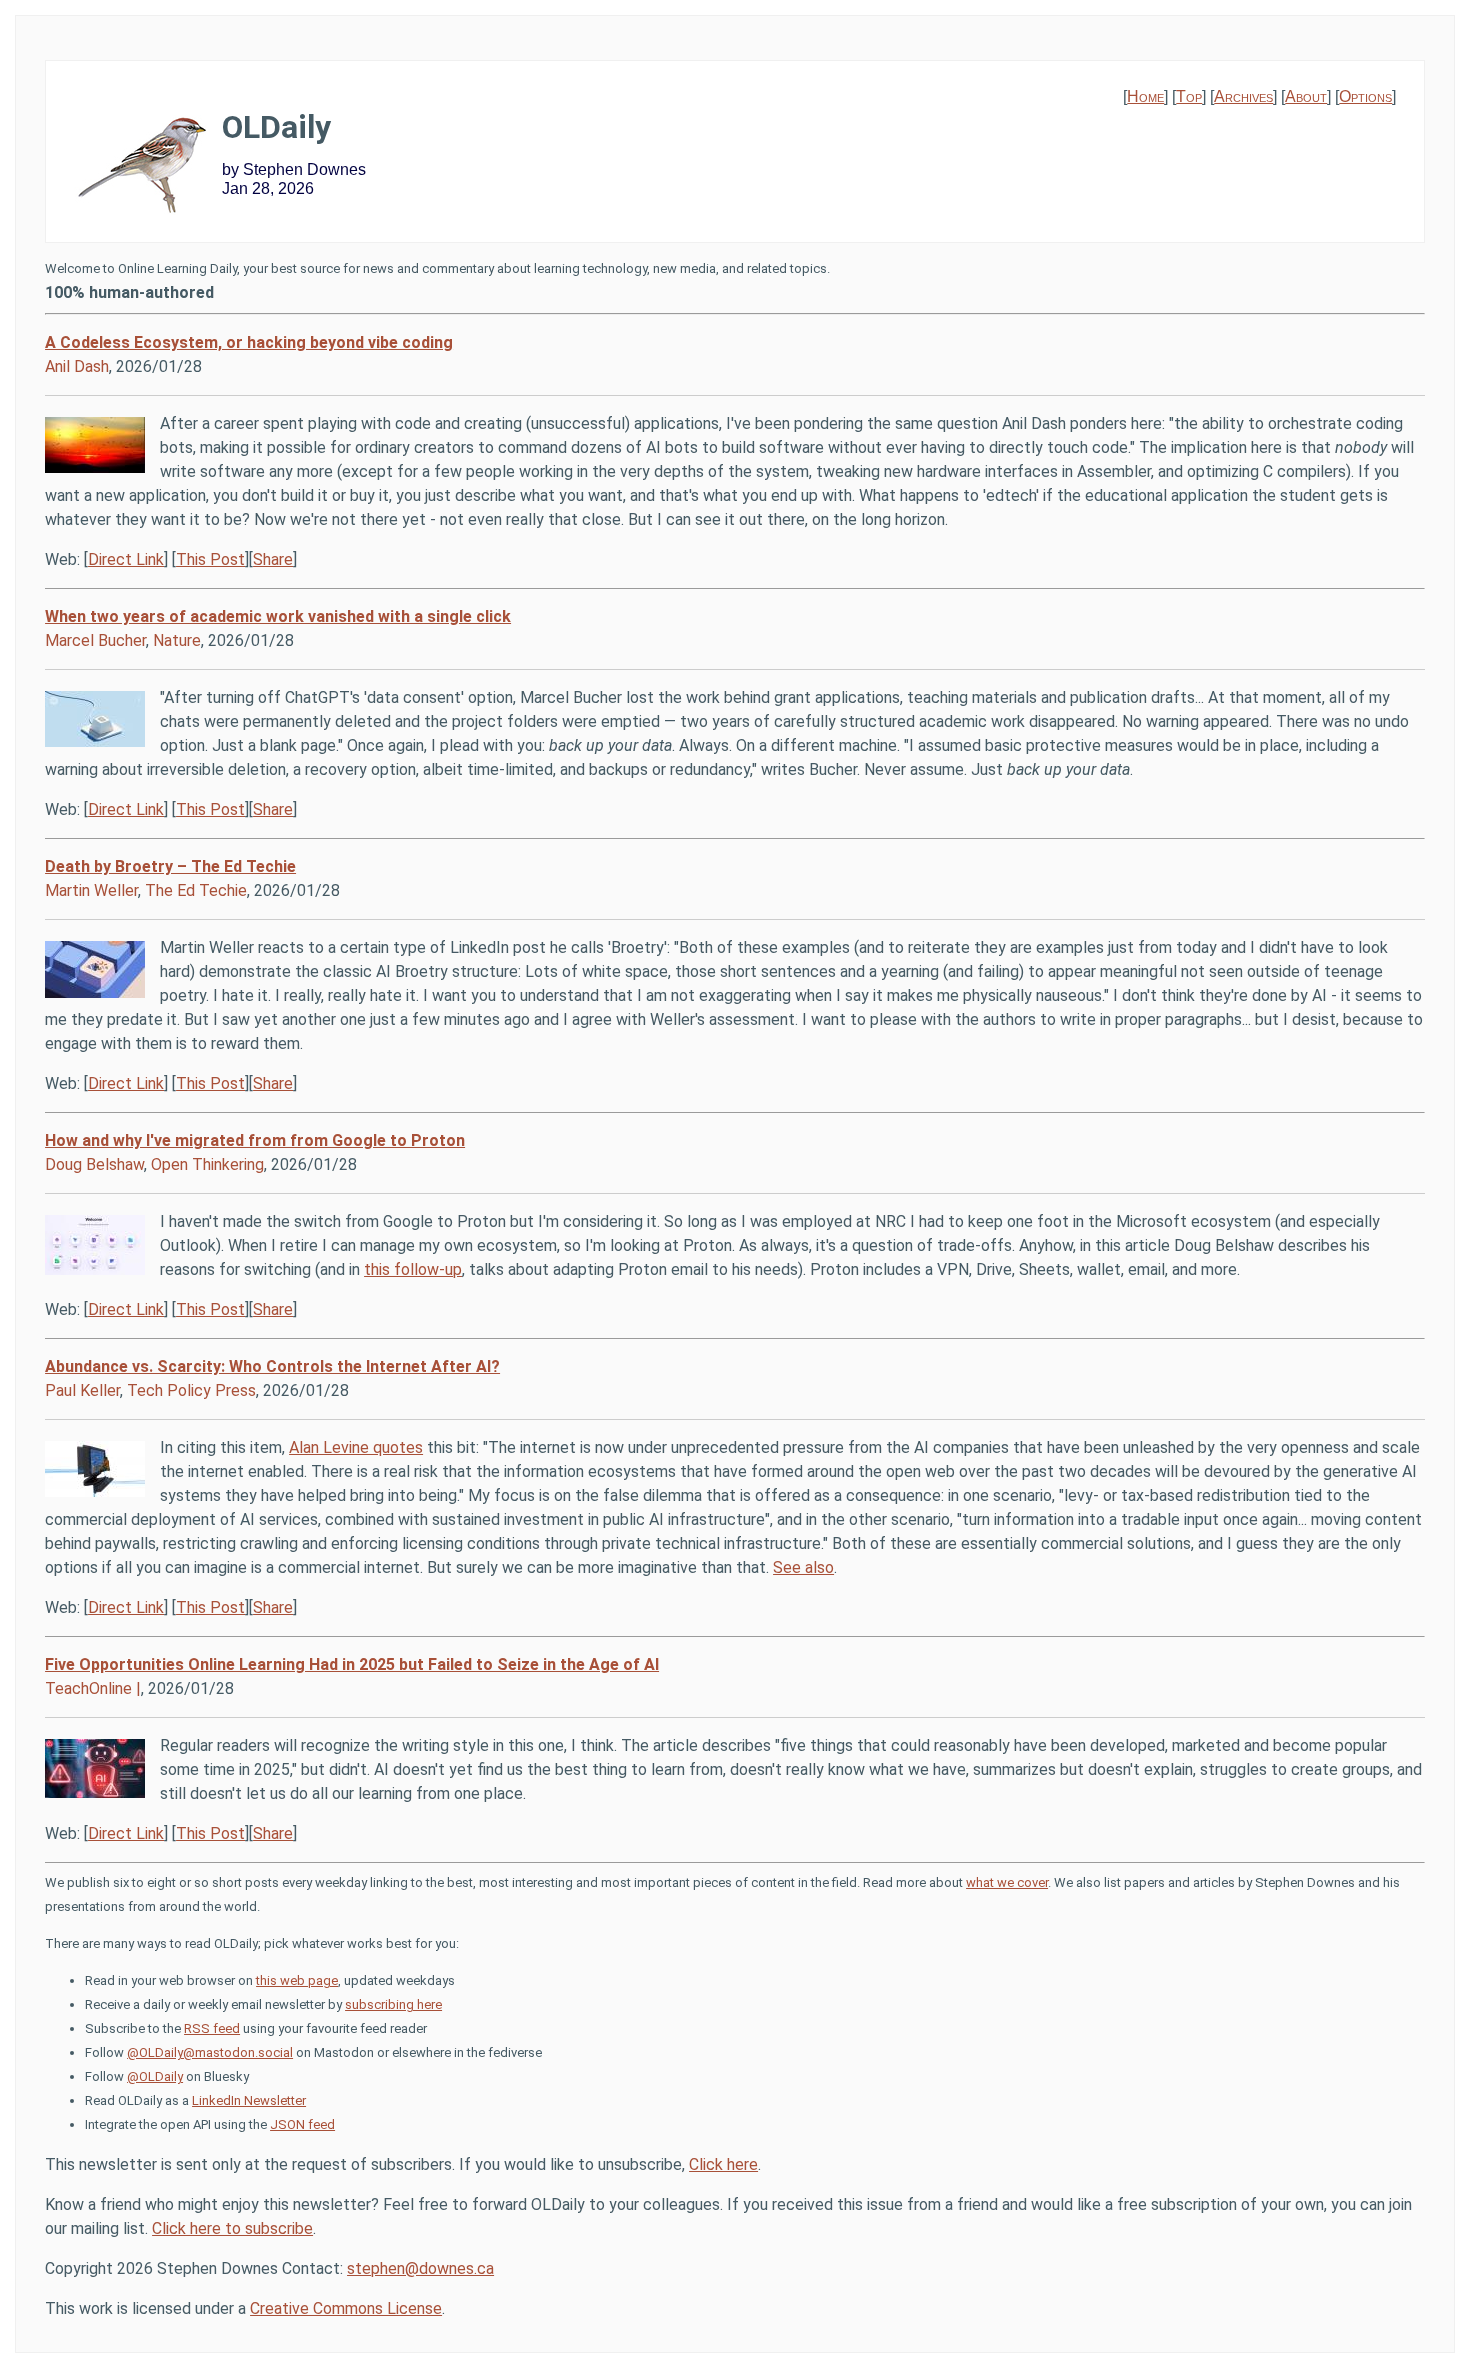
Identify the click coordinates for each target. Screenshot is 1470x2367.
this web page (297, 1980)
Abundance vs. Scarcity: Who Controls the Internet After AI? (272, 1366)
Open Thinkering (207, 1164)
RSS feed (212, 2028)
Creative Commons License (346, 2308)
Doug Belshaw (94, 1164)
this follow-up (413, 1269)
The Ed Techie (196, 890)
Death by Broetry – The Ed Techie (170, 866)
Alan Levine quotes (356, 1447)
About (1306, 96)
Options (1365, 96)
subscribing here (393, 2004)
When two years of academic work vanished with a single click (278, 616)
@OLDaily (155, 2076)
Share (273, 559)
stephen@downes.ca (420, 2268)
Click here (723, 2164)
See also (803, 1567)
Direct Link (126, 559)
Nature (177, 640)
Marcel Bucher (95, 640)
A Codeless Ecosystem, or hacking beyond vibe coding (249, 342)
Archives (1243, 96)
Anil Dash (77, 366)
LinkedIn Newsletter (249, 2100)
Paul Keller (82, 1390)
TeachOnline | (93, 1688)
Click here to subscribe (232, 2228)
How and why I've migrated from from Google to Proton (255, 1140)
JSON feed (302, 2124)
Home (1145, 96)
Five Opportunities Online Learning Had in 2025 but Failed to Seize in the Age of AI (352, 1664)
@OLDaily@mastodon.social (210, 2052)
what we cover (1007, 1882)
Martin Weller (91, 890)
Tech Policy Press (191, 1390)
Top (1189, 96)
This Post (210, 559)
